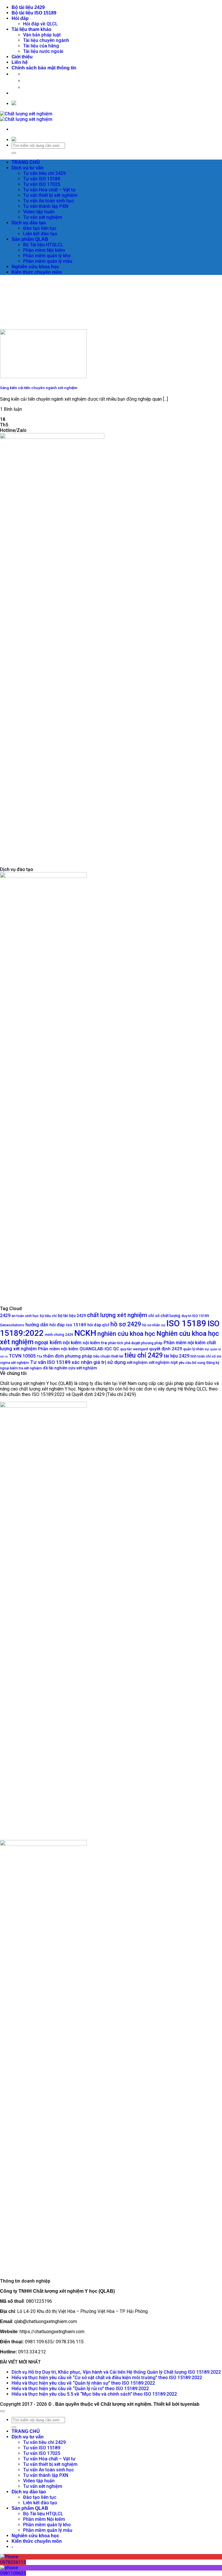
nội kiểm (72, 1342)
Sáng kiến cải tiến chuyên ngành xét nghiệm (39, 388)
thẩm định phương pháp (68, 1356)
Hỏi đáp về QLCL (40, 24)
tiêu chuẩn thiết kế (108, 1356)
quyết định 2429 (166, 1349)
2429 (5, 1315)
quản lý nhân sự (196, 1349)
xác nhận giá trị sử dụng (99, 1362)
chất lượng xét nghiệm (117, 1315)
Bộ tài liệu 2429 (28, 7)
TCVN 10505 (22, 1356)
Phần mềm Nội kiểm (44, 250)
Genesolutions (12, 1325)
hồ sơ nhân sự (154, 1325)
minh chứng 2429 (59, 1335)
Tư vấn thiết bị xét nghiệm (50, 195)
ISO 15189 (186, 1323)
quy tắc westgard (134, 1349)
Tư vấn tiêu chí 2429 (44, 173)
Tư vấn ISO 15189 (42, 179)
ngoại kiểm (48, 1342)
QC (116, 1349)
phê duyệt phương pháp (143, 1343)
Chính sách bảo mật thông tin (44, 68)
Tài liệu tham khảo (32, 29)
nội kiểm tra (95, 1343)
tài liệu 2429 (177, 1356)
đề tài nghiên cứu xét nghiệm (70, 1368)
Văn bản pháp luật (42, 35)
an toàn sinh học (25, 1316)
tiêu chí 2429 (144, 1355)
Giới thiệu (22, 57)
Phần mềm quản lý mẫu (48, 261)
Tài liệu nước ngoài (43, 51)
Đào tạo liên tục (40, 228)
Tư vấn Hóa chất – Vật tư (49, 190)
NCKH (85, 1333)
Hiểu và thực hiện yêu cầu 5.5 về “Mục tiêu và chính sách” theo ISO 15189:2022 (94, 2394)
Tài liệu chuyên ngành (46, 40)
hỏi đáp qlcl (98, 1325)
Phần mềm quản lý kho (47, 256)
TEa (39, 1357)
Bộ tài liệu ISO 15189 (34, 13)
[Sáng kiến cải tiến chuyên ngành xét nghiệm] (43, 377)
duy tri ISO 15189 (195, 1316)
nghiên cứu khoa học (126, 1334)
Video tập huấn (39, 212)
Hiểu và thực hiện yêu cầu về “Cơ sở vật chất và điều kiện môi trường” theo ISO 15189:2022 (107, 2378)
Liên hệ (20, 62)
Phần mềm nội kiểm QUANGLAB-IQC (75, 1349)
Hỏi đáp (20, 18)
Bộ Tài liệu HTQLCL (43, 245)
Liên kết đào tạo (40, 234)
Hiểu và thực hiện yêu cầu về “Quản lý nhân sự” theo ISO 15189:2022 (83, 2383)
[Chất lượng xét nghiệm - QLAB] (26, 116)
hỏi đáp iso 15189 (68, 1325)
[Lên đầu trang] (2, 2411)
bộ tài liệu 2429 (72, 1316)
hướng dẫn (37, 1325)
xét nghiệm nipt (163, 1362)
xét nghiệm (137, 1362)
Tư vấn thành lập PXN (46, 206)
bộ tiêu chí (48, 1316)
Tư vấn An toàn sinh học (49, 201)
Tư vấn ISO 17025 (42, 184)
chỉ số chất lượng (164, 1316)
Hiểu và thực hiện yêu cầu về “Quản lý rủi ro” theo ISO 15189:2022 (80, 2389)
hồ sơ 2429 (126, 1324)
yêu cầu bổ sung (192, 1363)
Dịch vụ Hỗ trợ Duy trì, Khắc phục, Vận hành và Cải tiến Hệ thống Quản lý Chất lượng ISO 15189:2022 (116, 2372)
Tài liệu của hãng (41, 46)
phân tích (116, 1343)
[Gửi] (14, 153)
